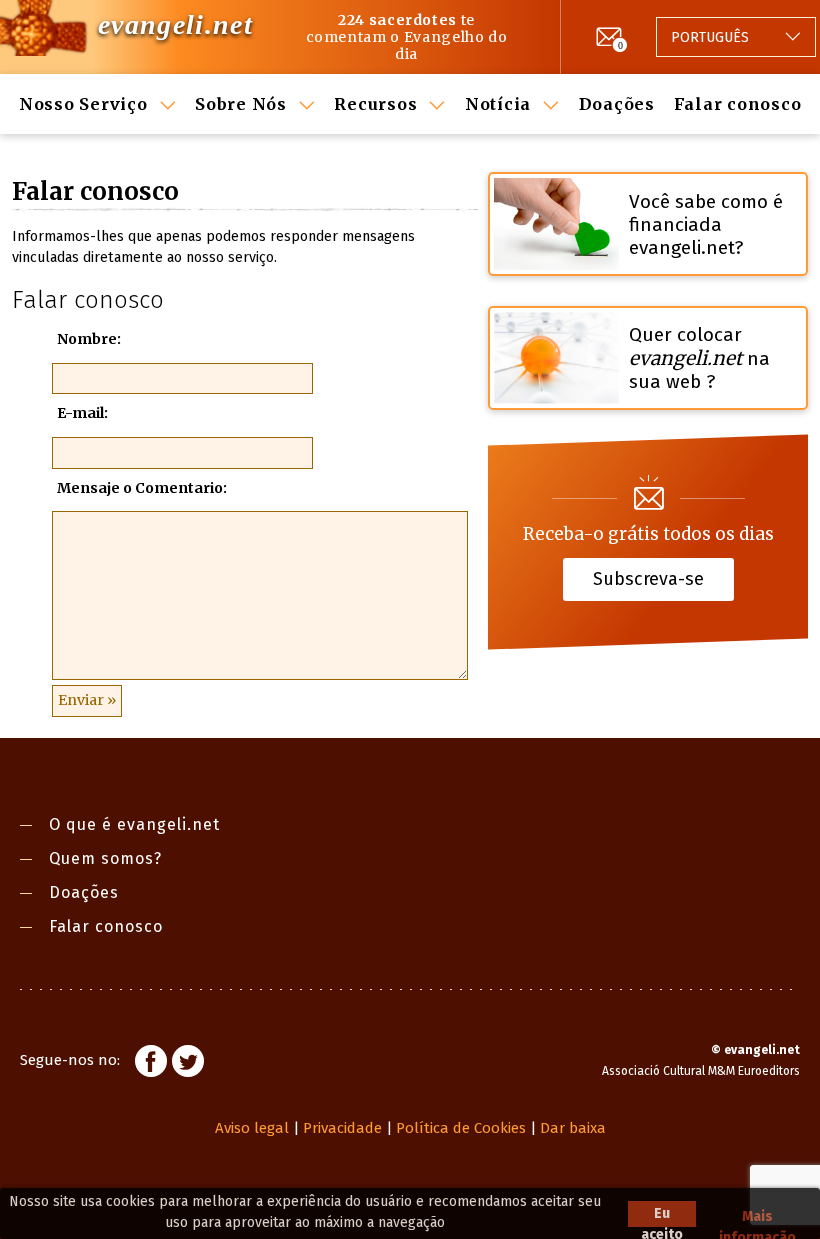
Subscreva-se (648, 578)
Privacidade (342, 1128)
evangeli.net (175, 24)
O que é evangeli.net (134, 824)
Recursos (375, 104)
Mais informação (757, 1217)
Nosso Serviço (83, 104)
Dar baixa (573, 1128)
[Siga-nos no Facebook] (151, 1064)
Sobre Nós (241, 104)
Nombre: (89, 339)
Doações (617, 104)
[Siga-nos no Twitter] (188, 1064)
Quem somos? (105, 858)
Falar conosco (738, 104)
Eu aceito (662, 1216)
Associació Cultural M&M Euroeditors (701, 1071)
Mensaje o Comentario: (142, 488)
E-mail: (82, 413)
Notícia (498, 104)
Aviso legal (252, 1128)
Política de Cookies (461, 1128)
